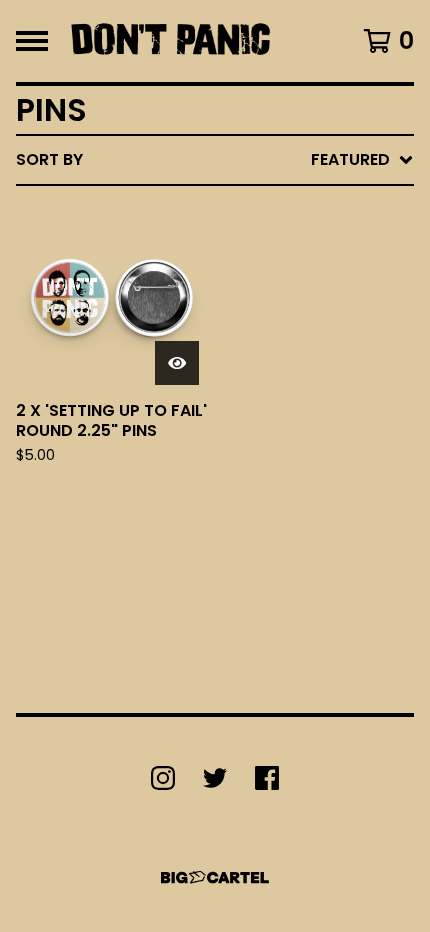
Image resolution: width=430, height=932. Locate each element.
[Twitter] (215, 778)
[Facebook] (267, 778)
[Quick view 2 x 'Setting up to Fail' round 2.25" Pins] (177, 363)
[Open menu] (32, 41)
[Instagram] (163, 778)
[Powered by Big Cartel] (215, 877)
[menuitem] (215, 160)
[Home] (170, 41)
